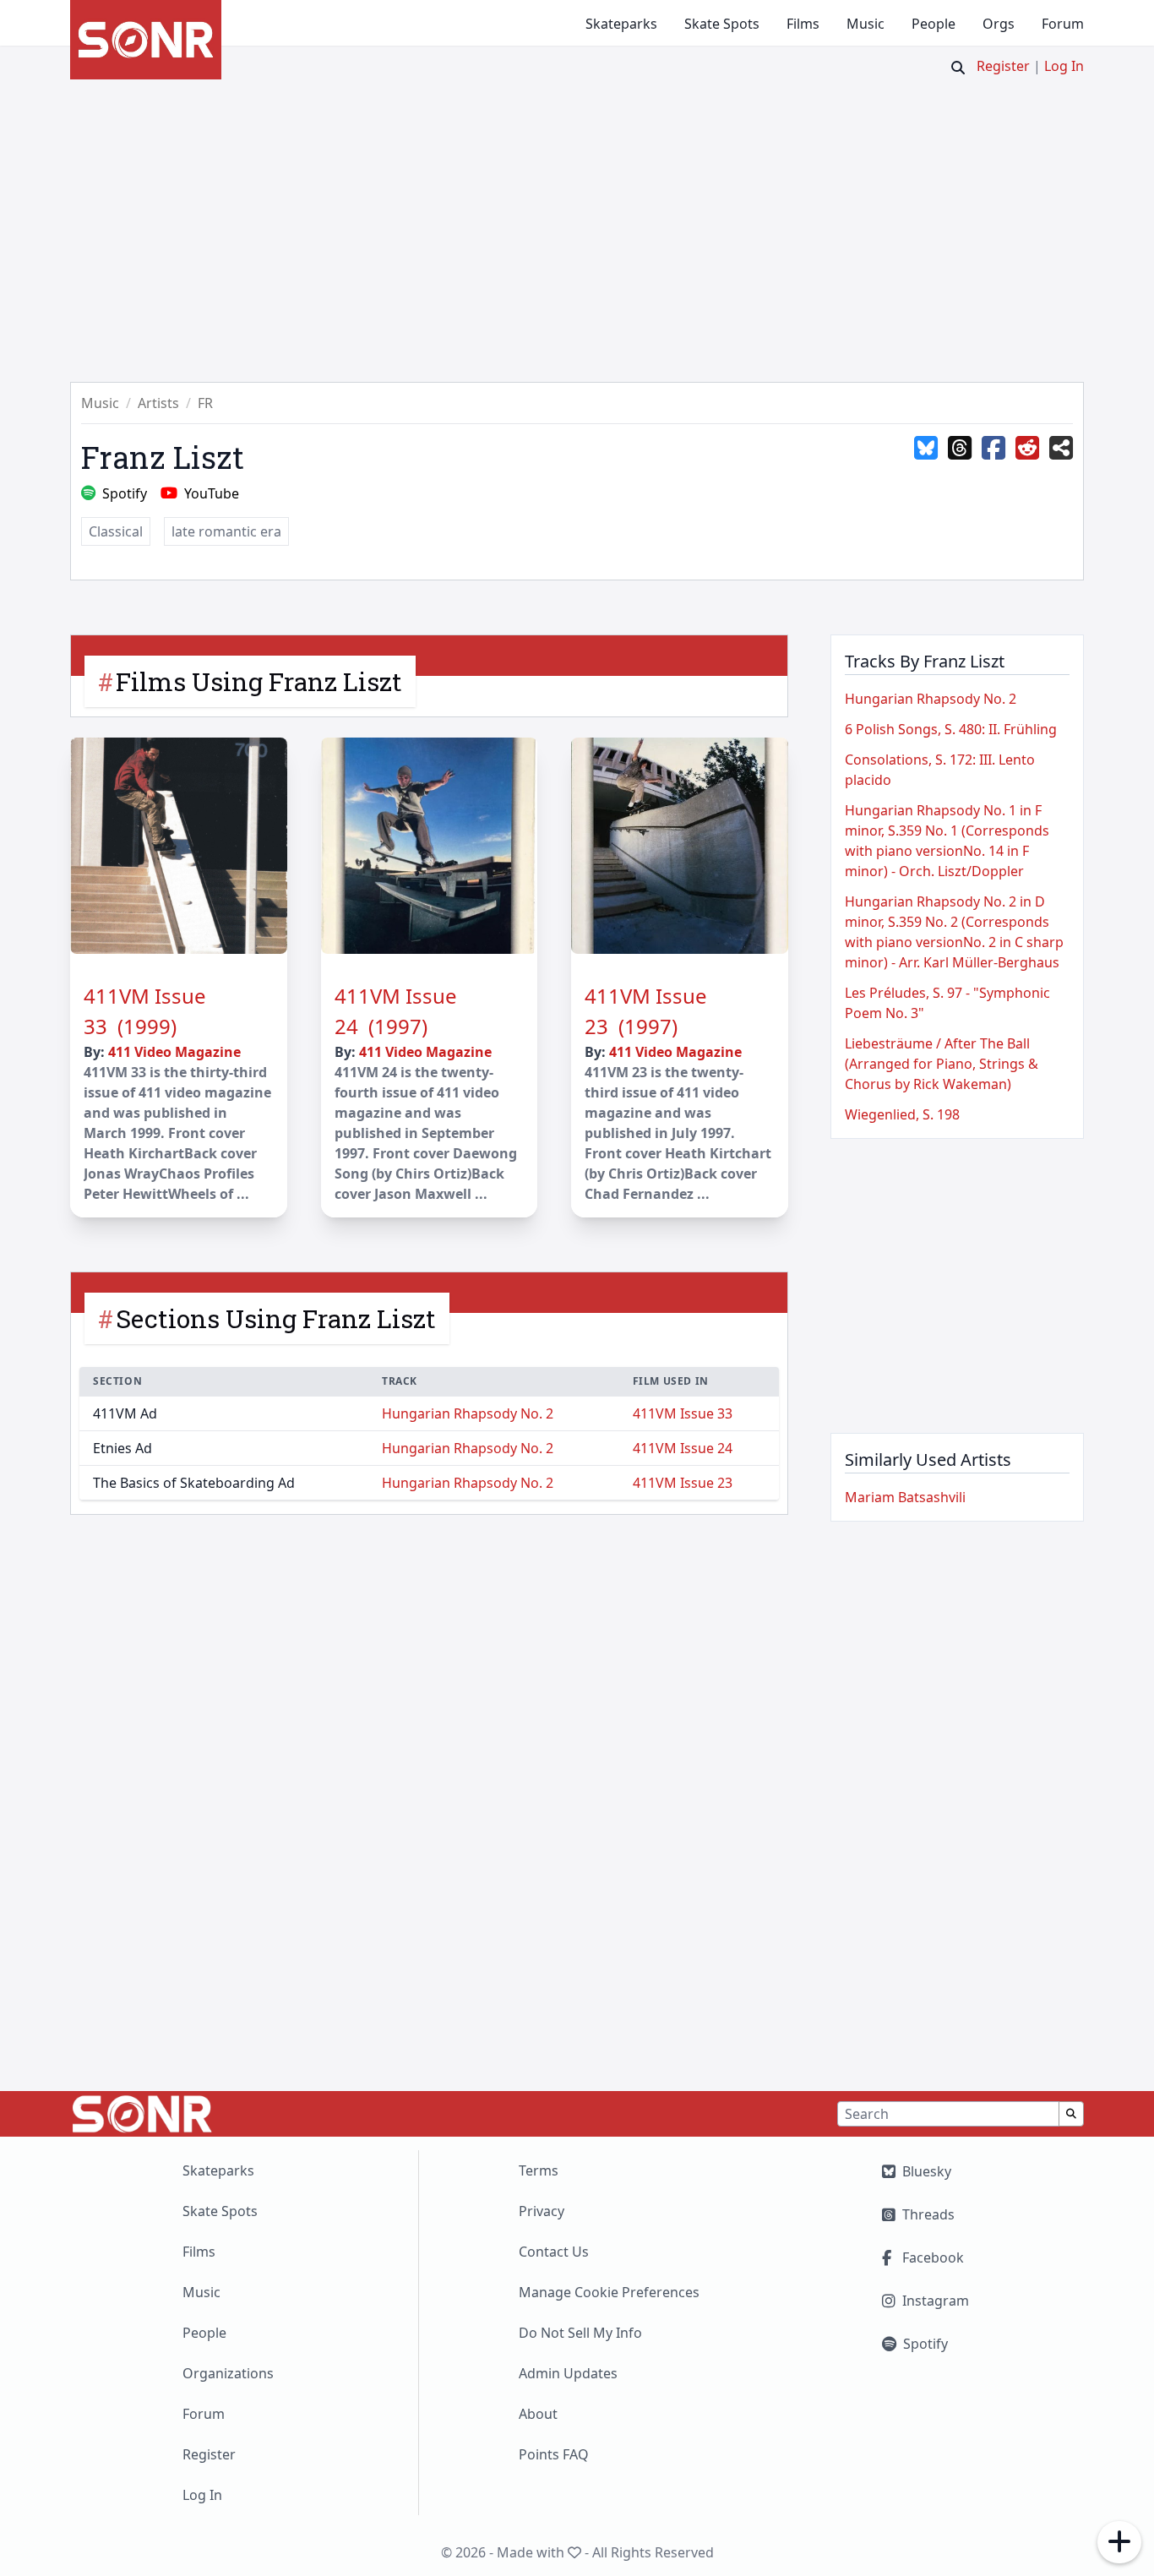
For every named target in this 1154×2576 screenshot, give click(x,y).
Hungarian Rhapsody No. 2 (468, 1413)
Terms (539, 2170)
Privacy (542, 2211)
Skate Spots (722, 24)
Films (803, 24)
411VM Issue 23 (683, 1483)
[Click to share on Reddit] (1027, 449)
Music (865, 24)
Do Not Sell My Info (580, 2333)
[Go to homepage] (146, 40)
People (934, 24)
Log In (1064, 66)
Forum (1063, 24)
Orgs (999, 24)
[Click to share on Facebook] (993, 449)
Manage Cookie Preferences (609, 2292)
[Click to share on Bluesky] (926, 449)
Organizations (228, 2373)
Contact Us (554, 2252)
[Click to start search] (958, 68)
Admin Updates (568, 2373)
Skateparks (621, 24)
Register (1003, 66)
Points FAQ (554, 2454)
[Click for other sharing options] (1061, 449)
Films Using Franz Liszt (259, 681)
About (538, 2414)
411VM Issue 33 (683, 1413)
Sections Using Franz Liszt (276, 1318)
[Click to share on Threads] (960, 449)
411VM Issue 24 (683, 1448)
